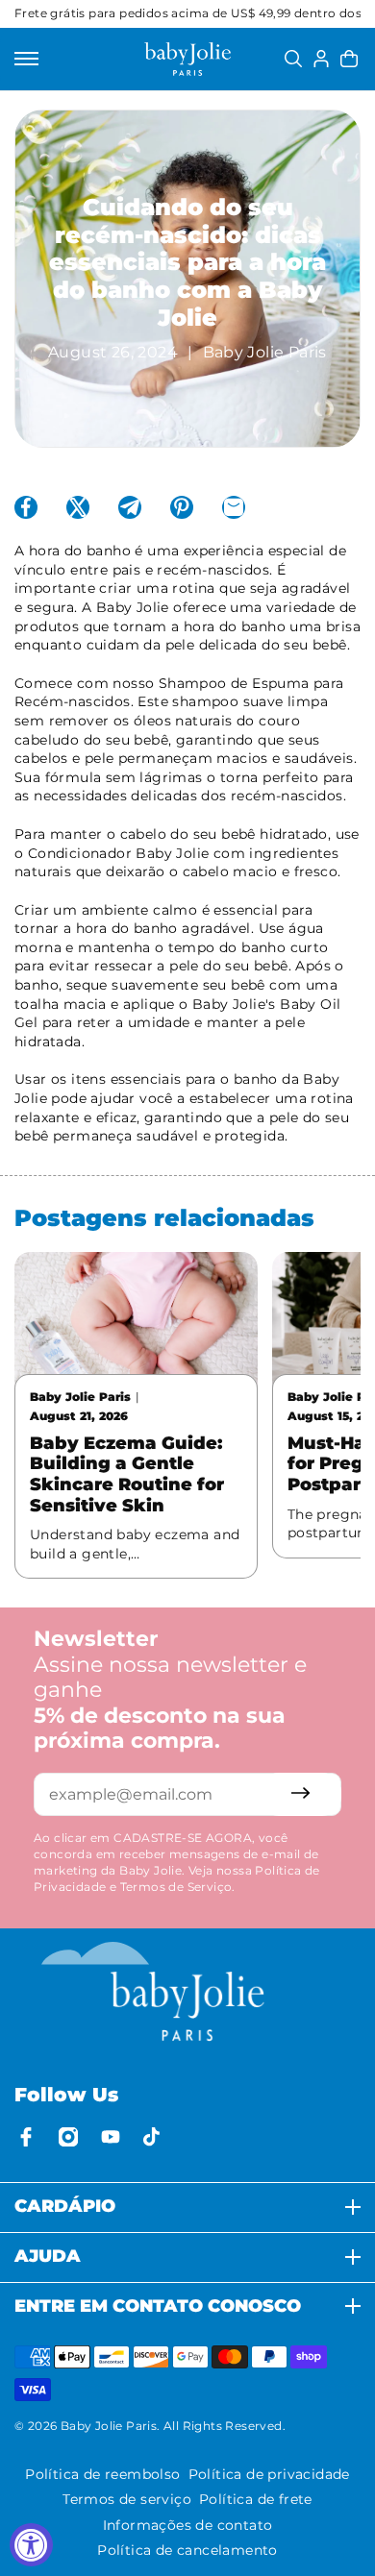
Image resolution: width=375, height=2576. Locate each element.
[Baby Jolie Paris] (187, 59)
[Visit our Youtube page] (111, 2137)
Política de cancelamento (187, 2550)
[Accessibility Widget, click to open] (31, 2545)
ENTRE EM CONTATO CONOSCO (158, 2306)
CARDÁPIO (65, 2207)
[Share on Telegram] (130, 507)
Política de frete (256, 2499)
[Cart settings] (349, 59)
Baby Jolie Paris (109, 2426)
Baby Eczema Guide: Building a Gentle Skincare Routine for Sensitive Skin (127, 1475)
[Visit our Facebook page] (26, 2137)
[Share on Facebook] (26, 507)
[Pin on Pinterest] (182, 507)
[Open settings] (293, 59)
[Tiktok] (153, 2137)
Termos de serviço (127, 2499)
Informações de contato (188, 2525)
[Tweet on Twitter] (78, 507)
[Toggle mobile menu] (26, 59)
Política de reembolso (102, 2474)
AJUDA (48, 2257)
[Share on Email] (234, 507)
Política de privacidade (269, 2474)
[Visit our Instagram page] (68, 2137)
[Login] (321, 59)
